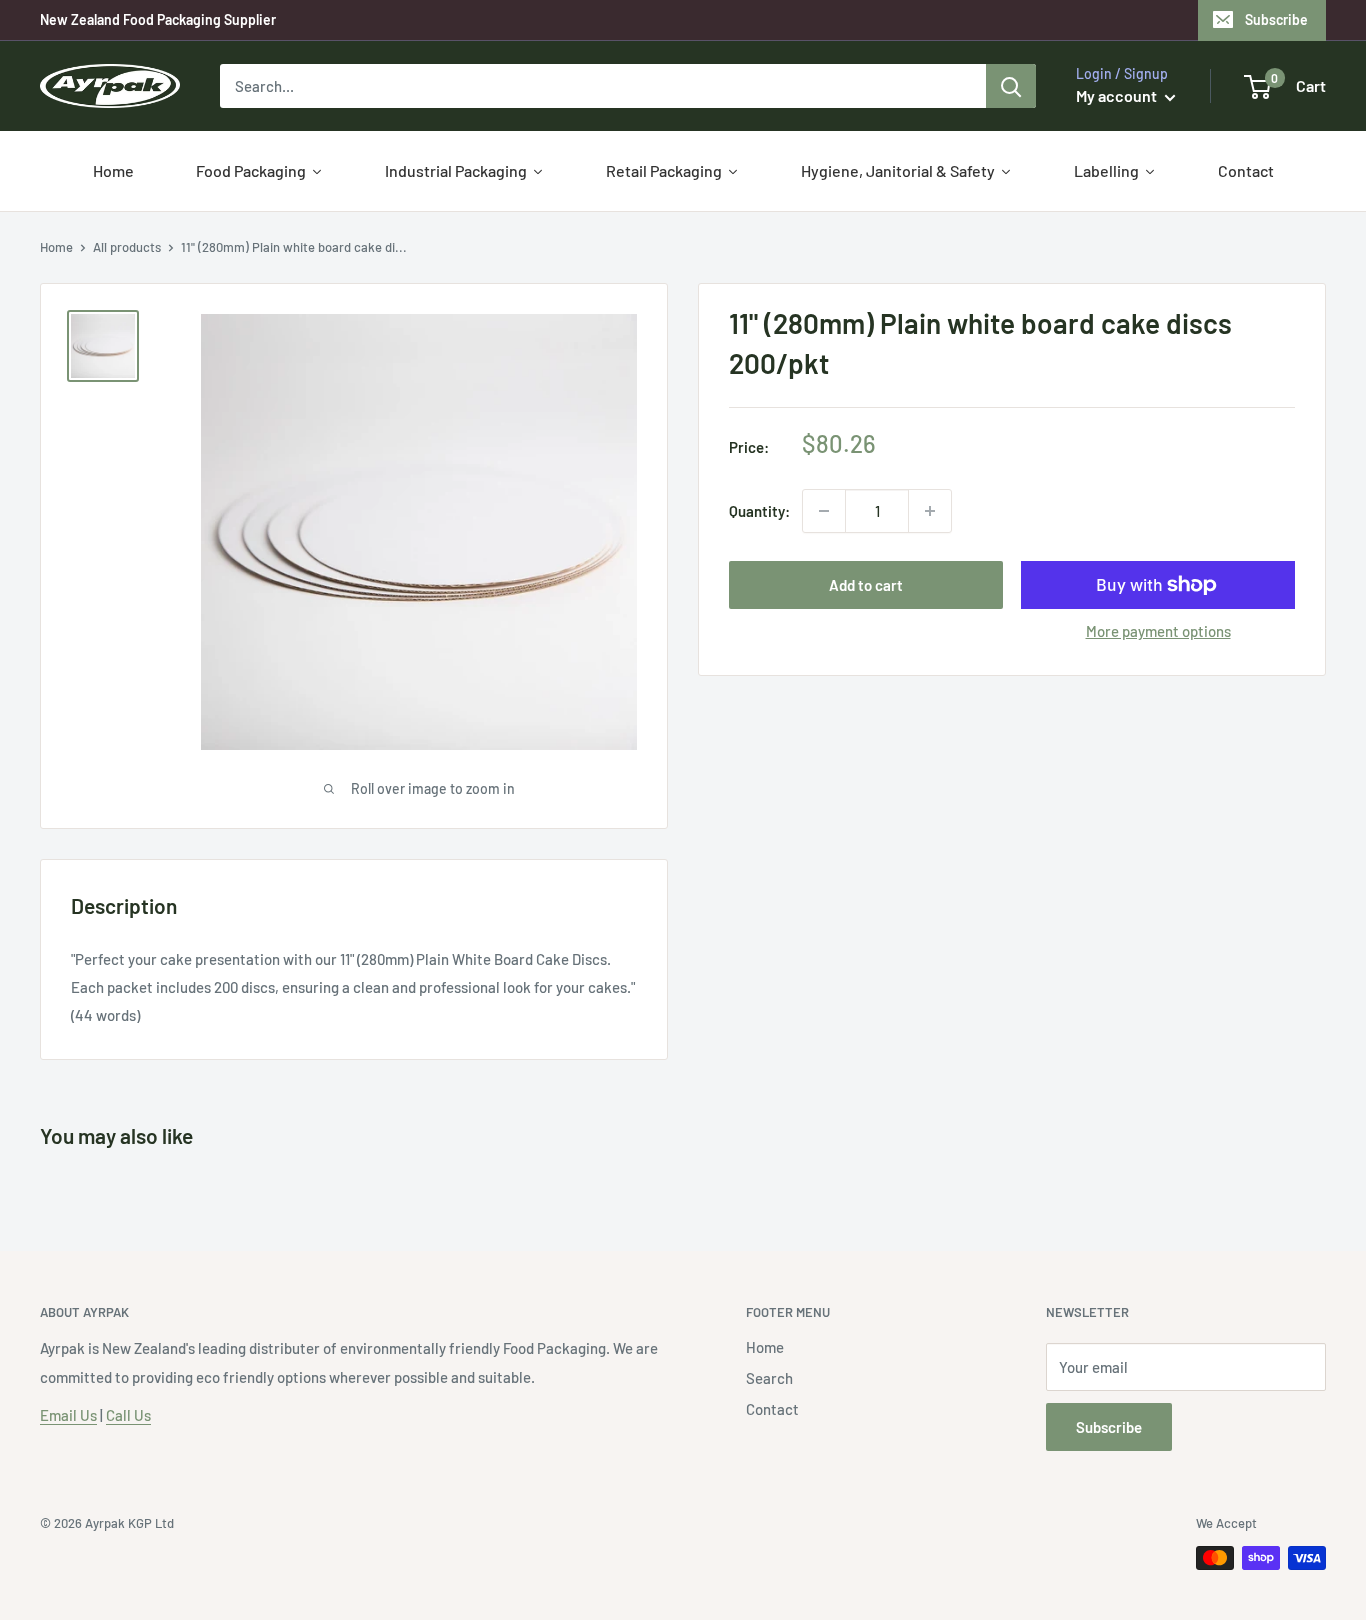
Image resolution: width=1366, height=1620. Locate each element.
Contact (772, 1409)
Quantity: (759, 511)
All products (127, 247)
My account (1118, 95)
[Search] (1011, 86)
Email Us (68, 1415)
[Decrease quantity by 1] (824, 511)
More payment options (1158, 631)
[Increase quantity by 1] (930, 511)
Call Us (128, 1415)
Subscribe (1276, 19)
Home (56, 247)
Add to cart (866, 585)
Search (769, 1378)
